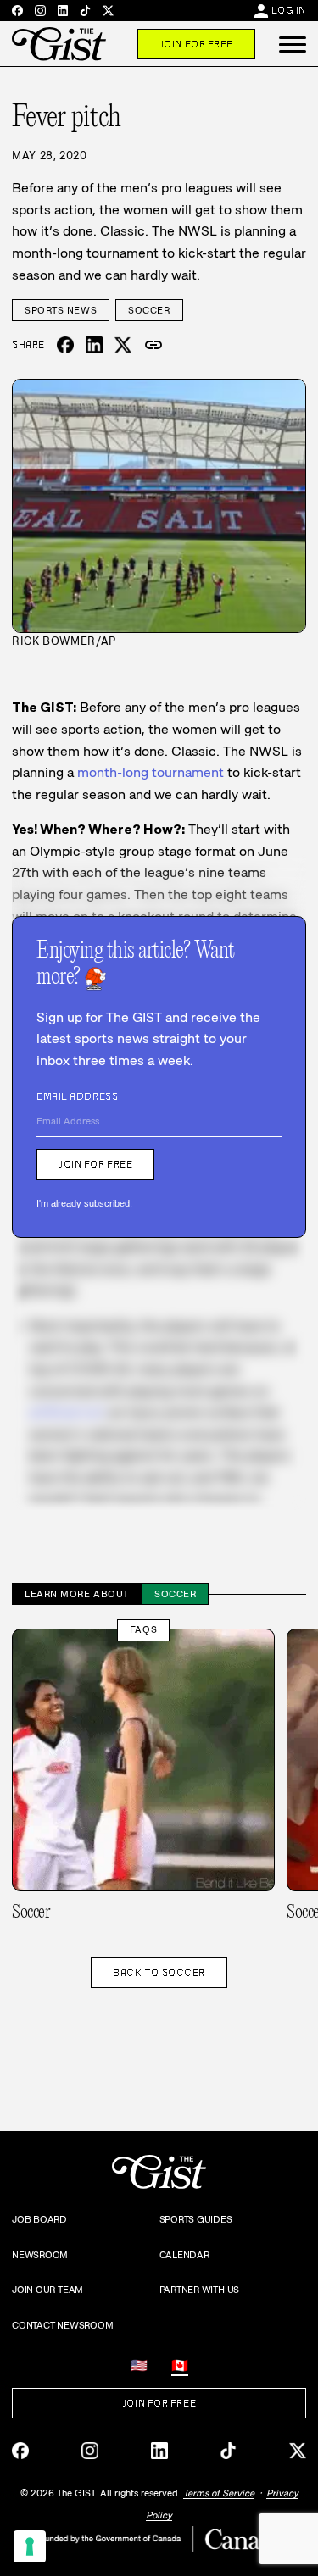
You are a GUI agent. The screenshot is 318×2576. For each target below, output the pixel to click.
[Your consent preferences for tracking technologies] (30, 2546)
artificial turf (66, 1412)
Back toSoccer (159, 1973)
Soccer (149, 310)
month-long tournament (151, 772)
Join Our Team (47, 2290)
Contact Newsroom (62, 2325)
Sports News (61, 310)
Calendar (184, 2255)
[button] (293, 44)
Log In (289, 10)
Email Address (77, 1096)
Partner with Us (200, 2290)
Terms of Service (219, 2493)
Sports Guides (196, 2219)
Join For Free (196, 44)
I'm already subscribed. (84, 1203)
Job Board (39, 2219)
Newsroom (40, 2255)
